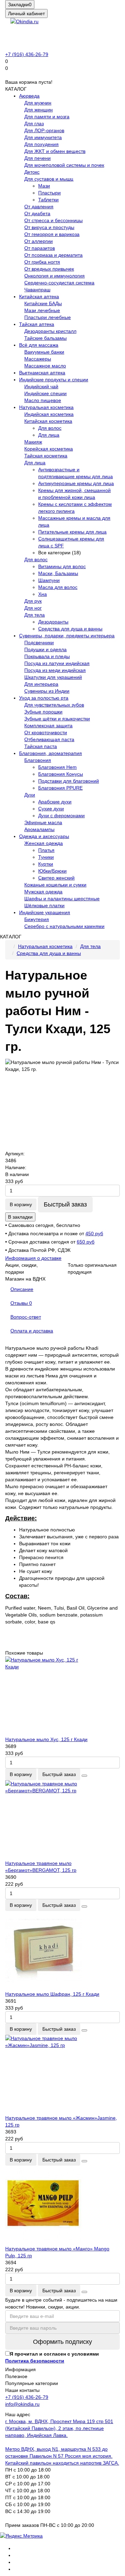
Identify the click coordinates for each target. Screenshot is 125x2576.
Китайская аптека (39, 297)
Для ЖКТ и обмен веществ (55, 151)
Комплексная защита (48, 726)
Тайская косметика (46, 456)
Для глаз (34, 124)
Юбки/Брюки (52, 871)
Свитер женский (56, 878)
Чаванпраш (37, 290)
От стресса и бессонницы (53, 220)
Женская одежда (44, 843)
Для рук (33, 601)
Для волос (50, 428)
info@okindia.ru (22, 2404)
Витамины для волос (62, 566)
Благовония (38, 760)
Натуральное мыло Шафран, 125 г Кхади (52, 1994)
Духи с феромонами (61, 816)
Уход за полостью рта (44, 698)
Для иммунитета (43, 137)
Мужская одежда (43, 892)
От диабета (37, 213)
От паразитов (40, 248)
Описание (22, 1289)
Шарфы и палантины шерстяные (62, 899)
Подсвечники (39, 643)
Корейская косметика (49, 449)
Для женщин (39, 110)
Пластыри (49, 193)
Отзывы (21, 1303)
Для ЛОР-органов (44, 130)
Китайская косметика (48, 421)
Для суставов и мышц (49, 179)
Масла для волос (58, 587)
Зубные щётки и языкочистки (57, 719)
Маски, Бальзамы (58, 573)
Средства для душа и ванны (70, 629)
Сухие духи (51, 809)
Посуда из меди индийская (55, 670)
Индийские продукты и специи (54, 380)
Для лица (49, 435)
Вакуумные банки (44, 352)
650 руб (86, 1242)
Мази (44, 186)
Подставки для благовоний (69, 781)
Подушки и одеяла (45, 649)
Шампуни (49, 580)
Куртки (46, 864)
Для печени (37, 158)
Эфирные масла (43, 822)
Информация (20, 2369)
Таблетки (48, 200)
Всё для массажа (39, 345)
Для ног (33, 608)
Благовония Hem (57, 767)
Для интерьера (41, 684)
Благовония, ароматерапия (51, 753)
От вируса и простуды (49, 227)
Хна (43, 594)
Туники (46, 857)
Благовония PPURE (60, 788)
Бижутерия (37, 919)
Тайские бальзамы (45, 338)
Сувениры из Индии (47, 691)
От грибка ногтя (42, 262)
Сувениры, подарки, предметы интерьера (67, 636)
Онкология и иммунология (55, 276)
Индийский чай (41, 386)
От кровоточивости (46, 732)
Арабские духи (55, 802)
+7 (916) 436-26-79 (27, 54)
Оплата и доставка (32, 1331)
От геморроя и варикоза (52, 234)
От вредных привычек (49, 269)
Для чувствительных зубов (54, 705)
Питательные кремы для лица (72, 532)
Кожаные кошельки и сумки (55, 885)
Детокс (32, 172)
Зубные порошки (43, 712)
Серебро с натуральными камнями (64, 926)
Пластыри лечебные (48, 317)
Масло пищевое (43, 400)
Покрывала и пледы (47, 656)
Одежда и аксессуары (44, 836)
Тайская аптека (37, 324)
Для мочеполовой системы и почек (64, 165)
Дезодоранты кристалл (50, 331)
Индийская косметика (49, 414)
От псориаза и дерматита (53, 255)
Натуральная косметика (46, 407)
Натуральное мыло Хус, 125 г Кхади (46, 1739)
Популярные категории (32, 2383)
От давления (39, 207)
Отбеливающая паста (49, 739)
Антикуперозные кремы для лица (76, 483)
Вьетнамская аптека (42, 373)
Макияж (33, 442)
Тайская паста (41, 746)
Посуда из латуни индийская (57, 663)
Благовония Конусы (61, 774)
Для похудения (41, 144)
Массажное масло (45, 366)
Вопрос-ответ (26, 1317)
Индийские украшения (45, 912)
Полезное (16, 2376)
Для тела (35, 615)
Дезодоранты (53, 622)
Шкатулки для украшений (53, 677)
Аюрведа (29, 96)
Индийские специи (45, 393)
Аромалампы (39, 829)
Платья (46, 850)
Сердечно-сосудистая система (59, 283)
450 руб (94, 1234)
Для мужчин (38, 103)
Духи (30, 795)
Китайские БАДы (43, 303)
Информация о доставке (33, 1258)
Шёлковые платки (44, 905)
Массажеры (38, 359)
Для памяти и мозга (47, 117)
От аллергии (39, 241)
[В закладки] (84, 1776)
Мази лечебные (42, 310)
